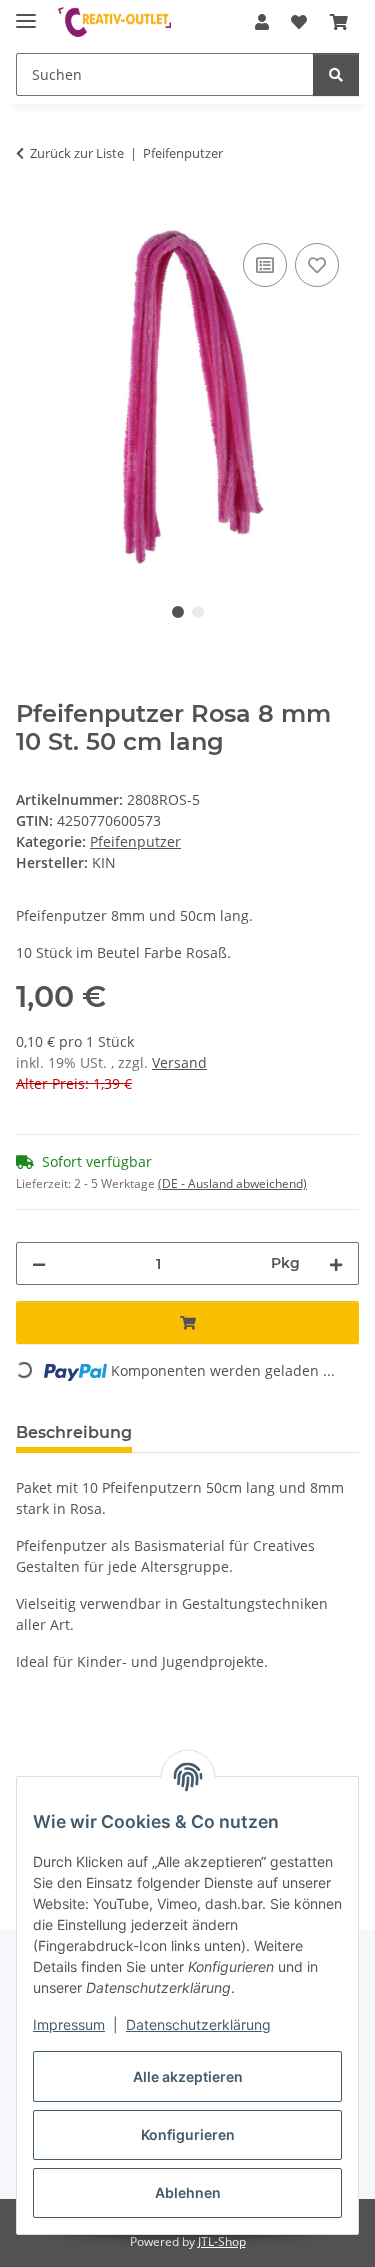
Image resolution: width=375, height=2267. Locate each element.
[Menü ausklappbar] (26, 12)
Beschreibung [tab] (74, 1432)
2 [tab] (198, 612)
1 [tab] (178, 612)
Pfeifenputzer (135, 841)
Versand (179, 1062)
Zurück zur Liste (77, 153)
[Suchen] (336, 74)
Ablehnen (188, 2192)
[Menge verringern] (39, 1263)
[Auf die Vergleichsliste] (265, 265)
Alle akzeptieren (188, 2076)
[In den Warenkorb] (32, 216)
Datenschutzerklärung (198, 2024)
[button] (262, 22)
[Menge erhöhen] (336, 1263)
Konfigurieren (188, 2134)
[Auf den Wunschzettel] (317, 265)
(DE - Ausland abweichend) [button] (232, 1183)
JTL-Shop (222, 2241)
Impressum (69, 2024)
